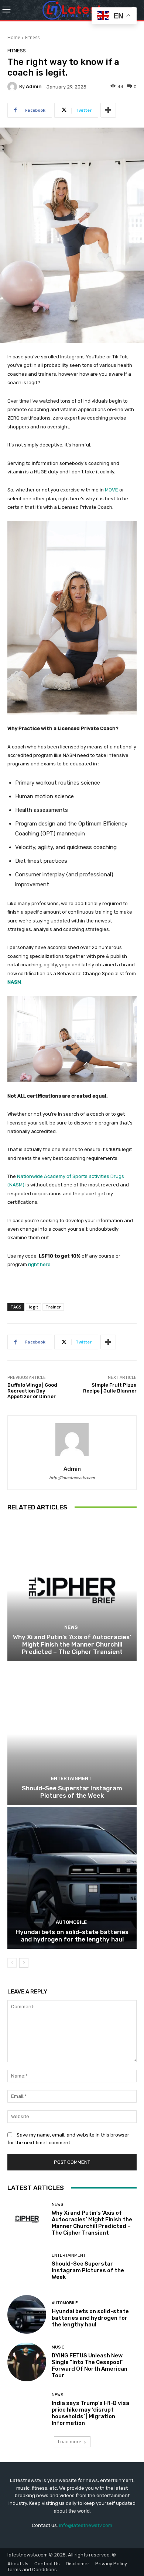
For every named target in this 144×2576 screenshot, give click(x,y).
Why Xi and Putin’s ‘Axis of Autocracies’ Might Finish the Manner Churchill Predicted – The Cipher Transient (72, 1645)
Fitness (32, 37)
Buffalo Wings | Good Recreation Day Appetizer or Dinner (32, 1391)
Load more (70, 2442)
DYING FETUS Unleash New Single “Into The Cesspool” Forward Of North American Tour (90, 2365)
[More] (108, 110)
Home (14, 37)
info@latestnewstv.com (86, 2525)
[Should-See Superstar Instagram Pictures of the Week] (72, 1734)
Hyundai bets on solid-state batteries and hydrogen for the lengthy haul (72, 1936)
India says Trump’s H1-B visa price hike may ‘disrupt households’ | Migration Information (90, 2413)
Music (58, 2347)
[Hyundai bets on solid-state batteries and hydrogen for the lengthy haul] (72, 1878)
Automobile (71, 1922)
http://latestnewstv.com (72, 1478)
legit (33, 1307)
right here (39, 1264)
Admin (34, 86)
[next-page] (24, 1963)
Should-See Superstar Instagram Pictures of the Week (72, 1792)
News (71, 1627)
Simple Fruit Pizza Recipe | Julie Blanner (110, 1388)
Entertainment (71, 1778)
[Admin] (13, 87)
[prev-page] (12, 1963)
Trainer (53, 1307)
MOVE (112, 490)
